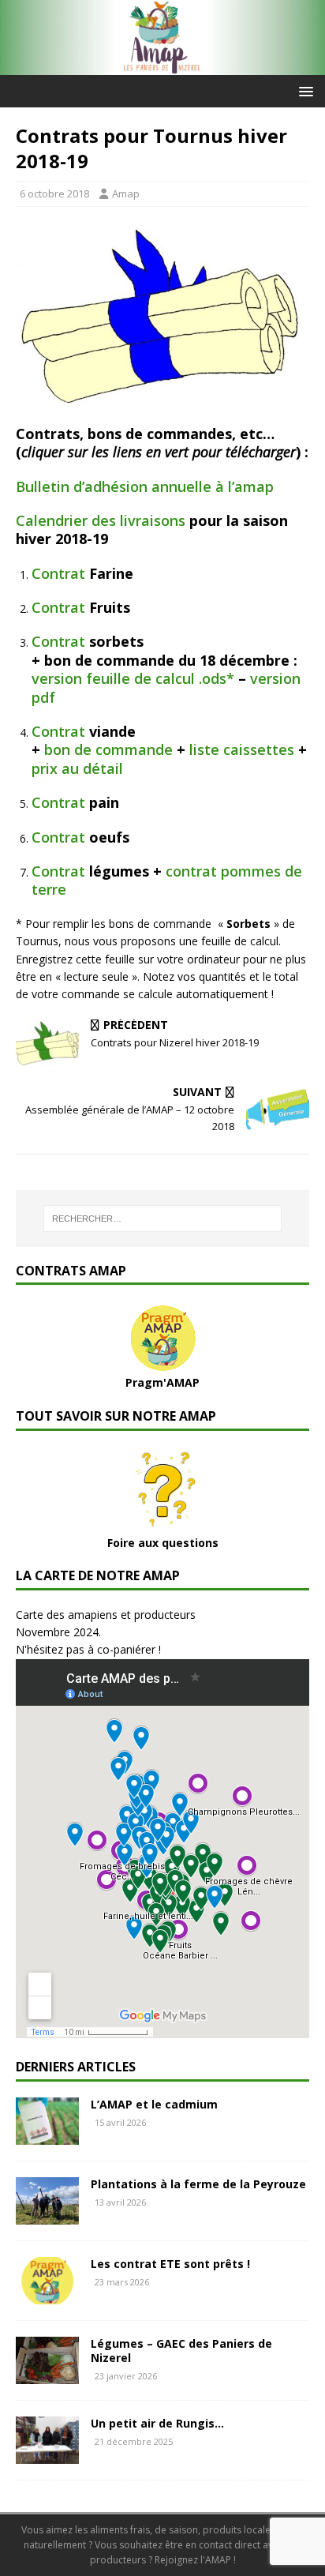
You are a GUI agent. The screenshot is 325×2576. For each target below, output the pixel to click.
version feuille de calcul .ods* (133, 678)
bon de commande (108, 749)
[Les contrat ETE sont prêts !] (47, 2295)
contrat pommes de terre (167, 880)
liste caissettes (242, 749)
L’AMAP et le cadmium (154, 2104)
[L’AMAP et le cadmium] (47, 2136)
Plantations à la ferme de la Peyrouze (198, 2184)
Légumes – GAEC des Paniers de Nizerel (181, 2351)
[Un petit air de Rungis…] (47, 2455)
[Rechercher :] (163, 1219)
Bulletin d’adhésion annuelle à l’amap (145, 486)
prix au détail (77, 768)
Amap (126, 193)
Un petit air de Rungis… (157, 2423)
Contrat (58, 573)
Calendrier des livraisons (101, 520)
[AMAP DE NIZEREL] (162, 66)
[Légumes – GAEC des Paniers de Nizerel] (47, 2375)
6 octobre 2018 (54, 193)
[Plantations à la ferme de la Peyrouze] (47, 2216)
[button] (303, 90)
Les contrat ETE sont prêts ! (170, 2264)
